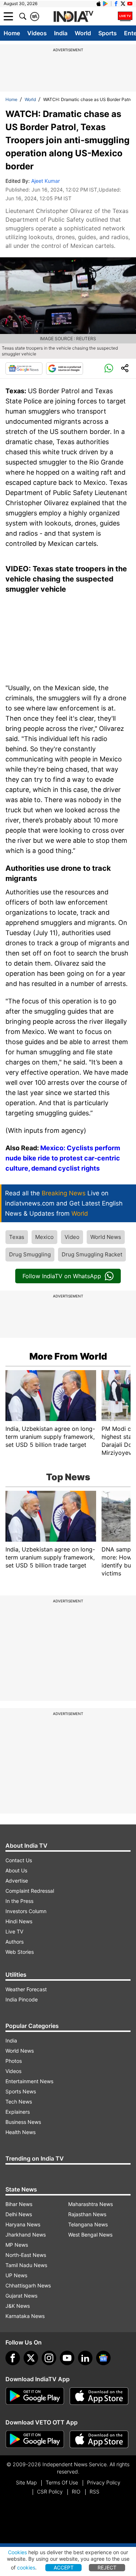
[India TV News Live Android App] (35, 2396)
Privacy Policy (104, 2482)
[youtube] (67, 2358)
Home (12, 33)
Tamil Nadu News (26, 2265)
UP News (16, 2275)
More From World (68, 1356)
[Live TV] (125, 16)
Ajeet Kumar (46, 181)
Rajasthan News (87, 2214)
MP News (17, 2245)
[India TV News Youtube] (130, 4)
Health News (20, 2132)
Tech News (19, 2102)
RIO (76, 2492)
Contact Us (19, 1860)
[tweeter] (31, 2358)
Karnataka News (25, 2316)
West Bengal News (90, 2235)
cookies (26, 2567)
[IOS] (99, 4)
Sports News (21, 2091)
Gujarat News (21, 2296)
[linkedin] (85, 2358)
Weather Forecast (26, 1989)
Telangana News (88, 2224)
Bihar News (19, 2204)
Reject (107, 2567)
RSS (94, 2492)
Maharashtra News (90, 2204)
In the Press (19, 1901)
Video (72, 1237)
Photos (14, 2061)
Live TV (14, 1931)
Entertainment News (29, 2081)
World (83, 33)
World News (106, 1237)
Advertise (17, 1881)
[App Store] (99, 2396)
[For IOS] (99, 2439)
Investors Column (26, 1911)
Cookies (17, 2552)
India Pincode (22, 1999)
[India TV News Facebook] (116, 4)
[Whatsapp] (109, 369)
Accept (64, 2567)
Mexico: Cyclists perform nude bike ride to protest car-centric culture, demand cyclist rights (63, 1158)
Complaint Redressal (30, 1891)
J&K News (18, 2306)
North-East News (26, 2255)
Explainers (18, 2112)
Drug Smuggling (30, 1254)
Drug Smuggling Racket (92, 1254)
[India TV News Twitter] (123, 4)
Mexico (44, 1237)
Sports (108, 33)
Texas (17, 1237)
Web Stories (20, 1952)
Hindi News (19, 1921)
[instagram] (49, 2358)
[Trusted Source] (65, 369)
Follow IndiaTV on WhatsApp (62, 1276)
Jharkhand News (26, 2235)
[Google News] (24, 369)
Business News (23, 2122)
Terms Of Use (62, 2482)
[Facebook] (13, 2358)
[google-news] (103, 2358)
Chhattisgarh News (28, 2285)
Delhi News (19, 2214)
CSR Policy (50, 2492)
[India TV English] (73, 17)
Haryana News (23, 2224)
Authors (15, 1942)
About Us (16, 1870)
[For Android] (35, 2439)
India (61, 33)
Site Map (26, 2482)
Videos (37, 33)
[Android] (106, 4)
